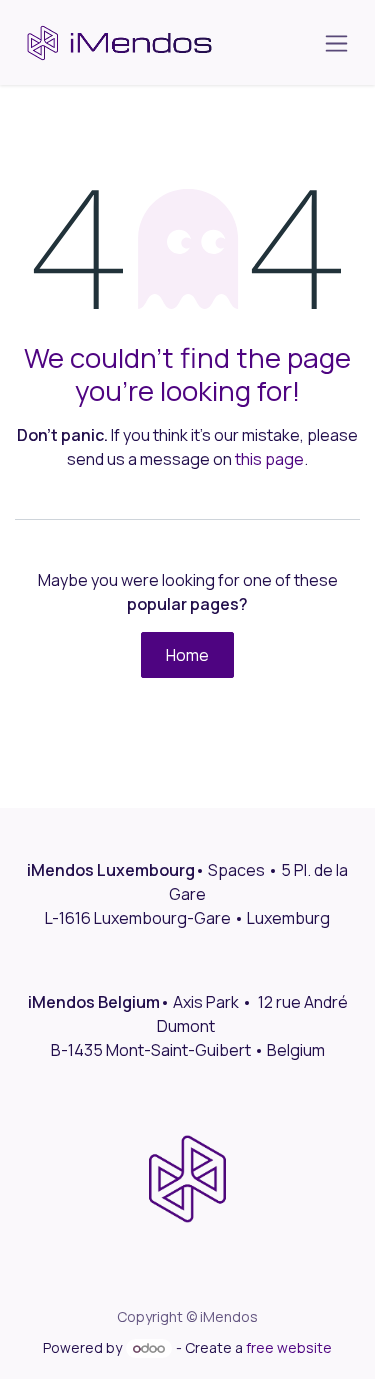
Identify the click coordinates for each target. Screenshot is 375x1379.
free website (289, 1347)
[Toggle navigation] (336, 42)
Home (187, 655)
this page (269, 459)
